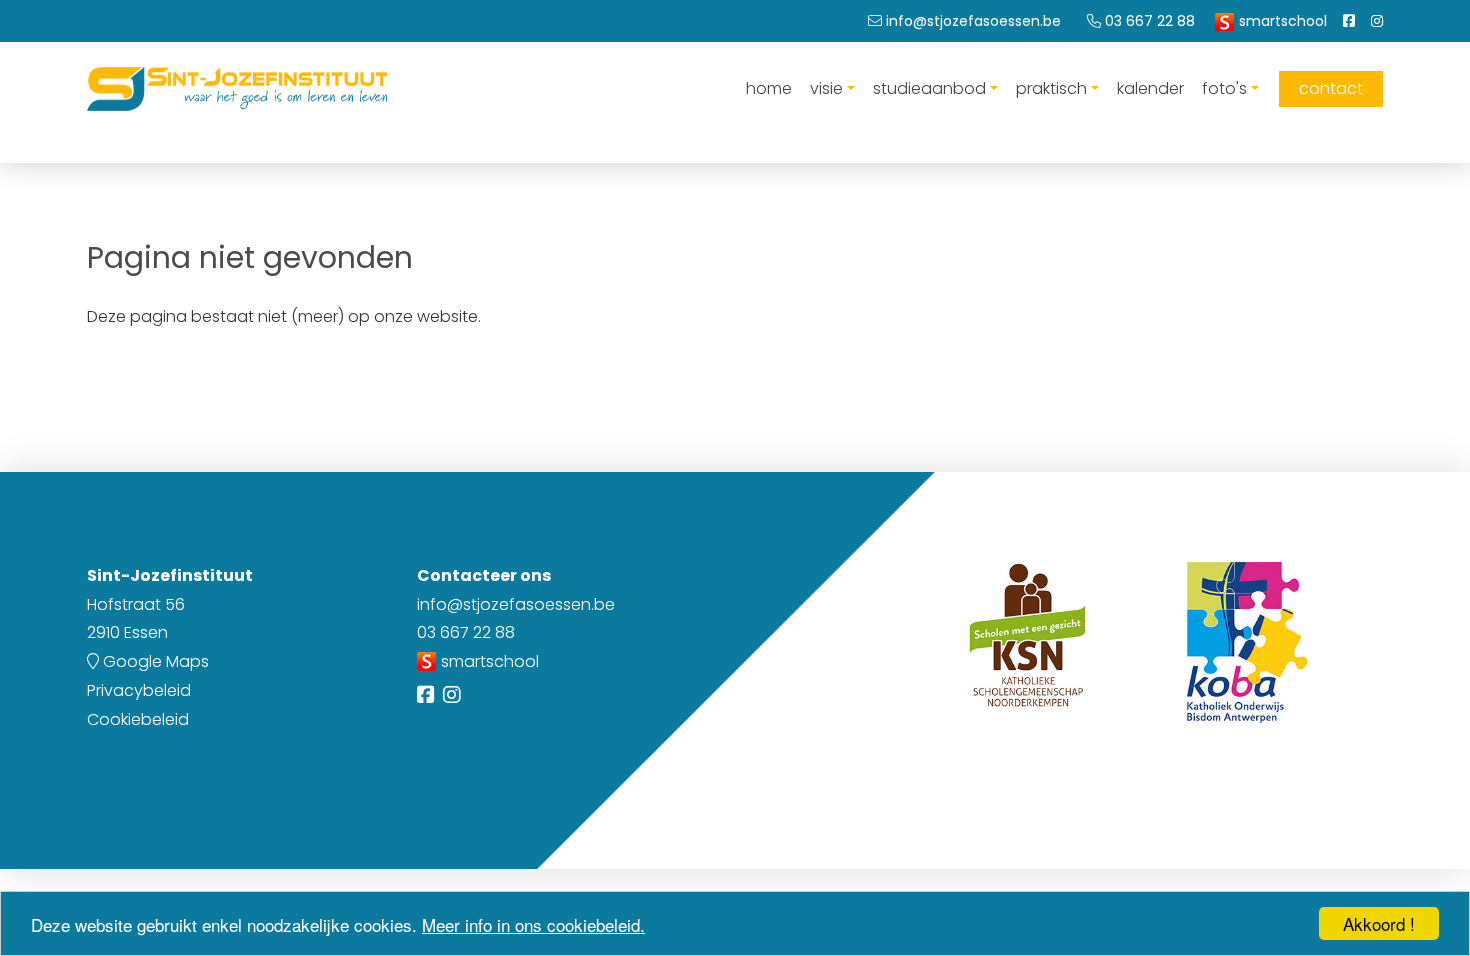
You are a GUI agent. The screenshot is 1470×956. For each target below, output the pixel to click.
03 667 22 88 (466, 632)
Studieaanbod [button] (929, 88)
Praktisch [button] (1051, 88)
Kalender (1150, 88)
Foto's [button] (1224, 88)
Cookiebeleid (138, 719)
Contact (1331, 88)
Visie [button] (826, 88)
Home (769, 88)
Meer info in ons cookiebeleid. (533, 924)
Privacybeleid (139, 690)
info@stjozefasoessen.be (516, 604)
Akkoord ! (1379, 923)
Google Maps (154, 661)
